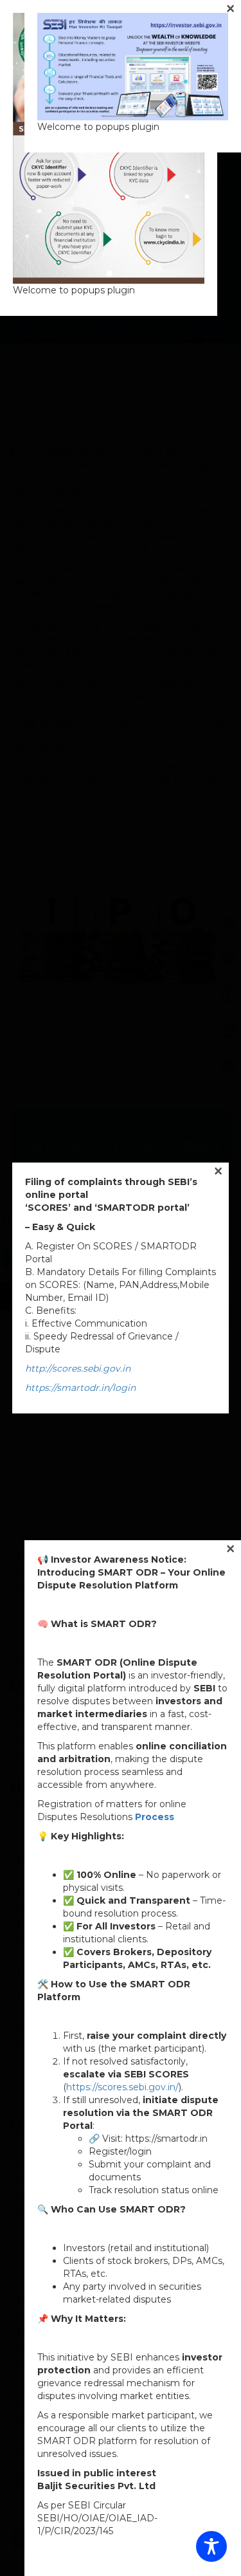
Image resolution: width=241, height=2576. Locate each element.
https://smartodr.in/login (80, 1388)
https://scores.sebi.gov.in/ (122, 2087)
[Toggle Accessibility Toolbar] (211, 2546)
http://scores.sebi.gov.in (78, 1368)
